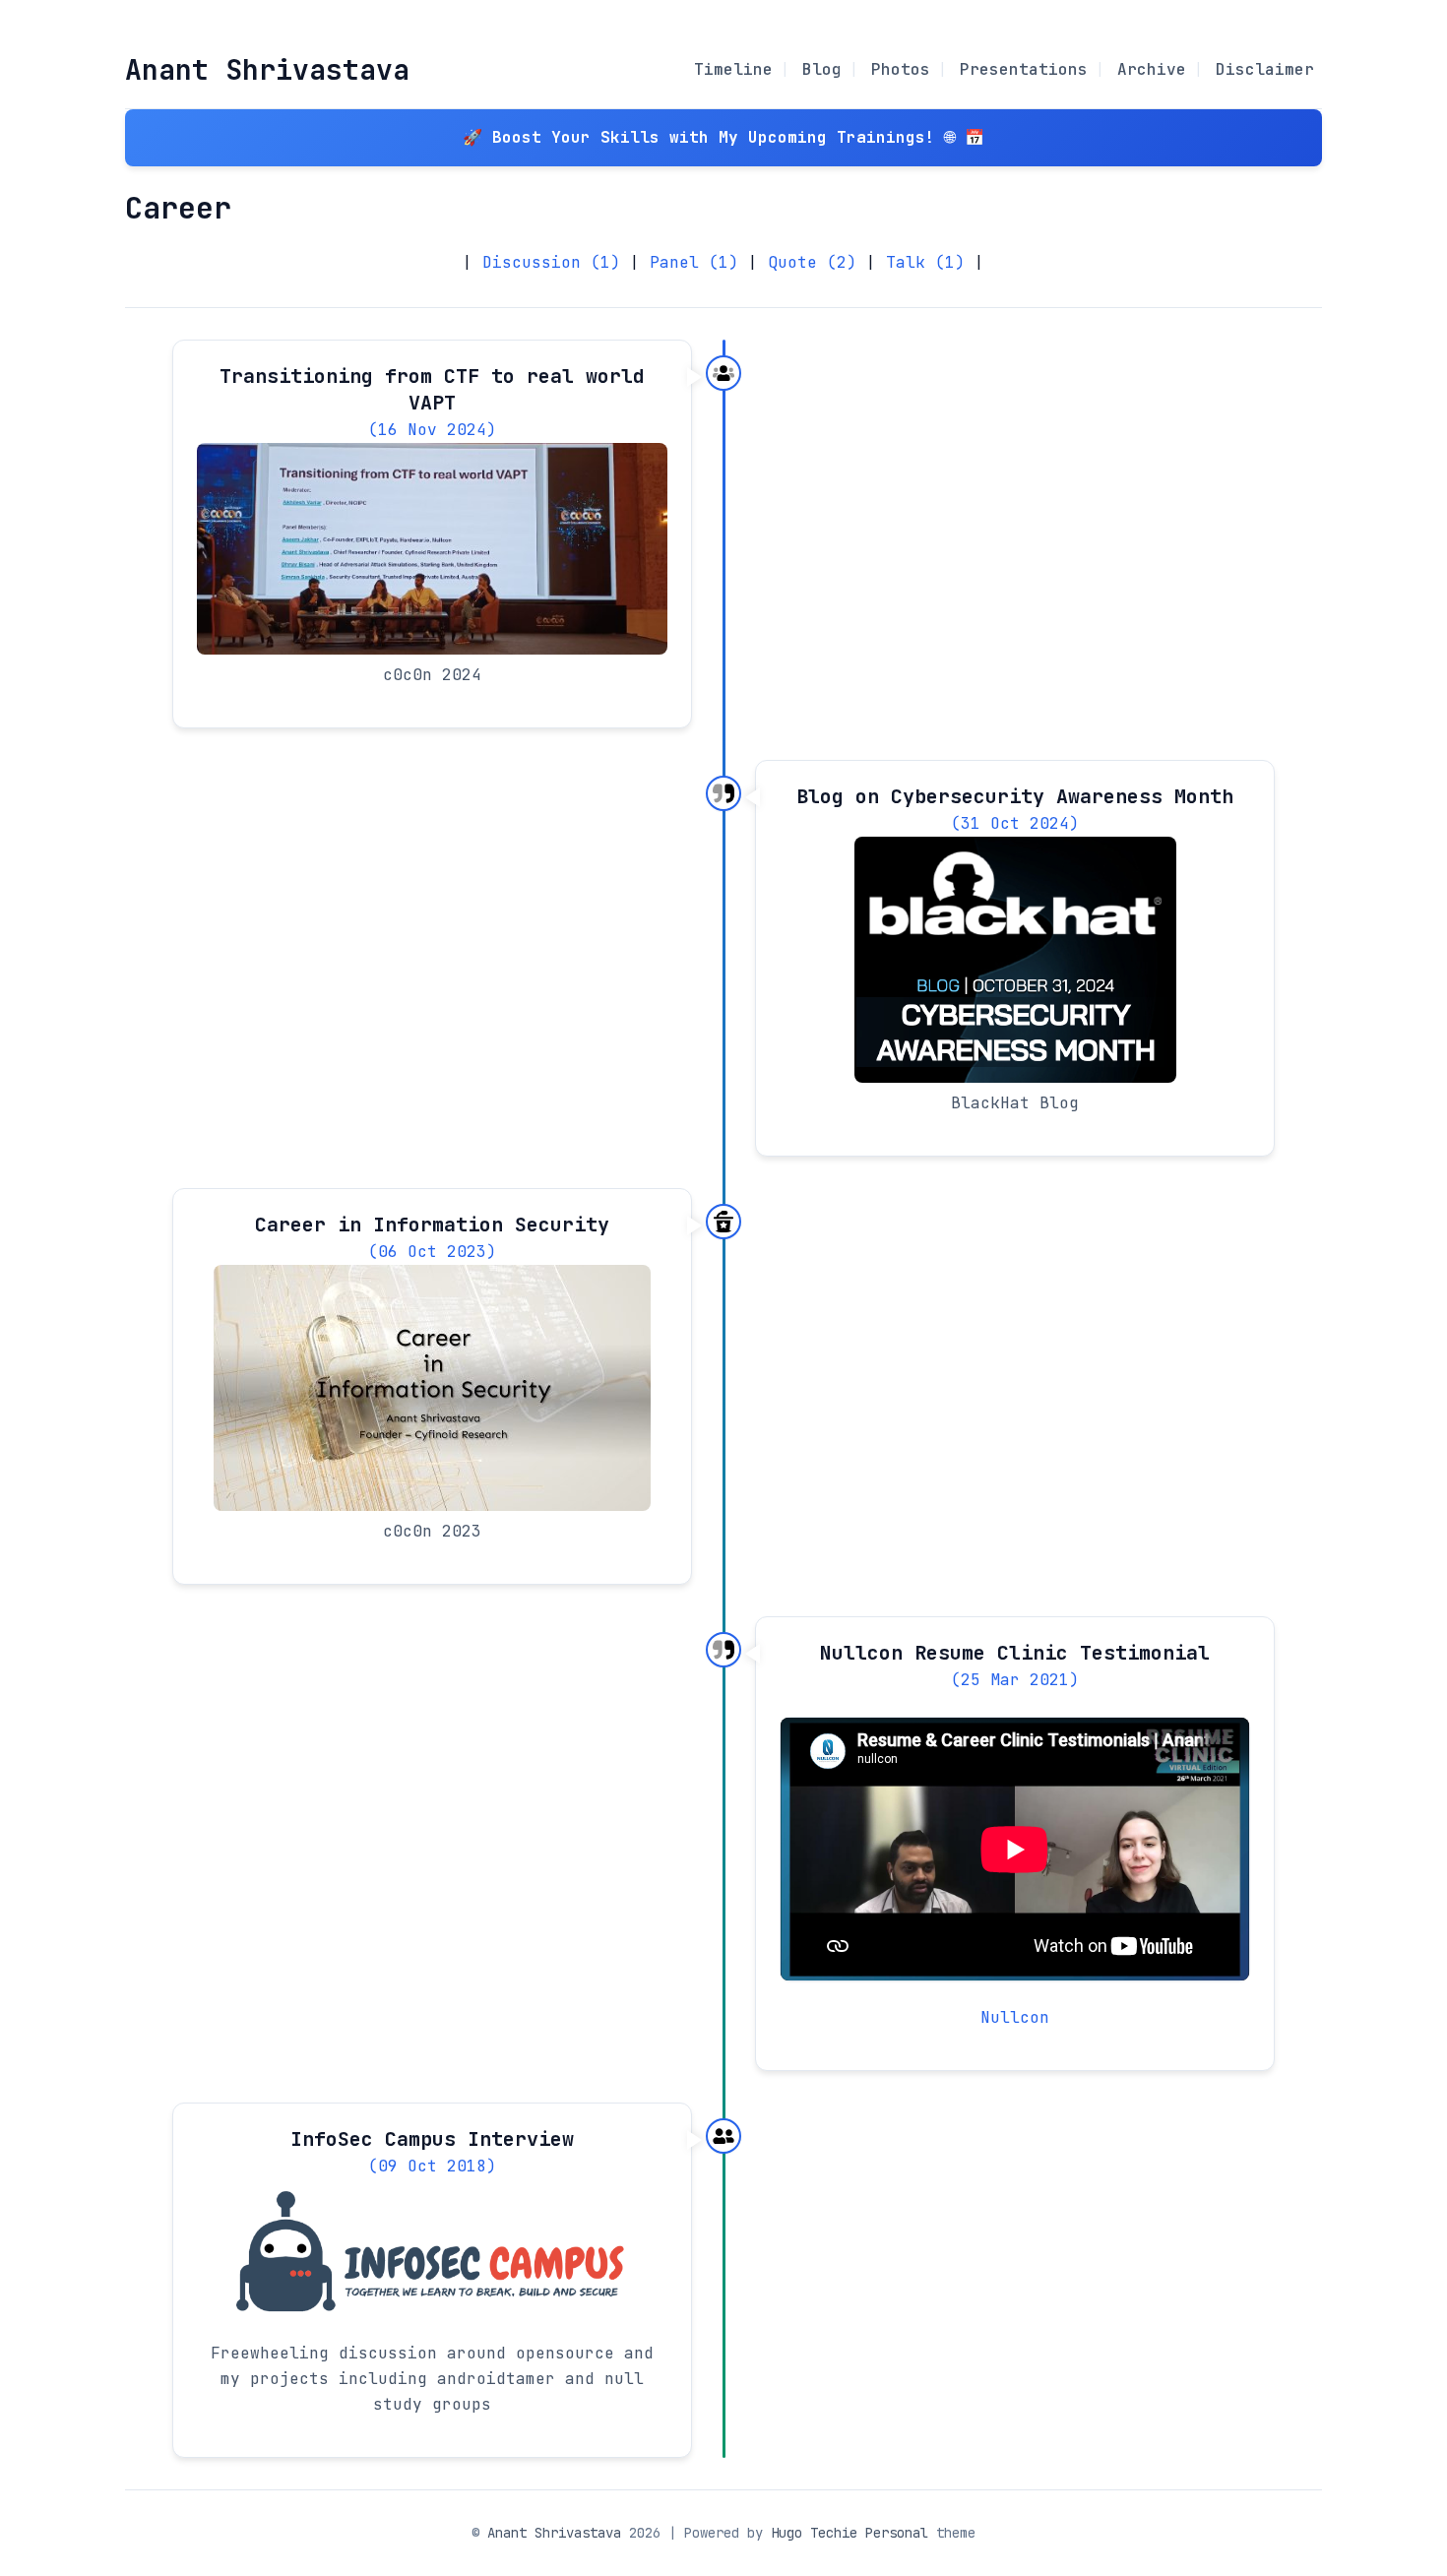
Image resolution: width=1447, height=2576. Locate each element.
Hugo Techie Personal (849, 2533)
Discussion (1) (551, 262)
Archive (1152, 69)
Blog (822, 69)
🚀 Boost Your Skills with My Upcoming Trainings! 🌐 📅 (723, 137)
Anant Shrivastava (267, 69)
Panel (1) (694, 262)
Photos (901, 69)
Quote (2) (812, 262)
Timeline (733, 69)
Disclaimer (1265, 69)
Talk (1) (925, 262)
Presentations (1024, 69)
